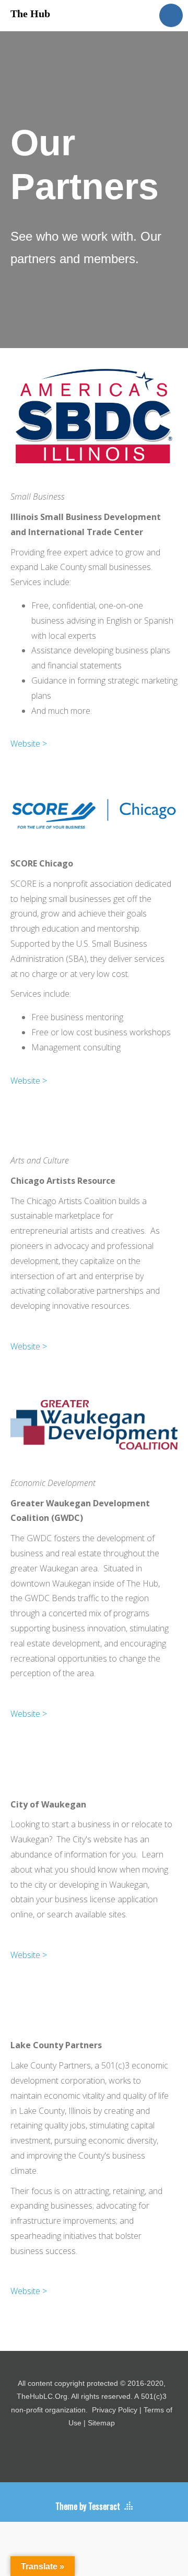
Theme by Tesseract (88, 2506)
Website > (29, 744)
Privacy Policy (115, 2410)
